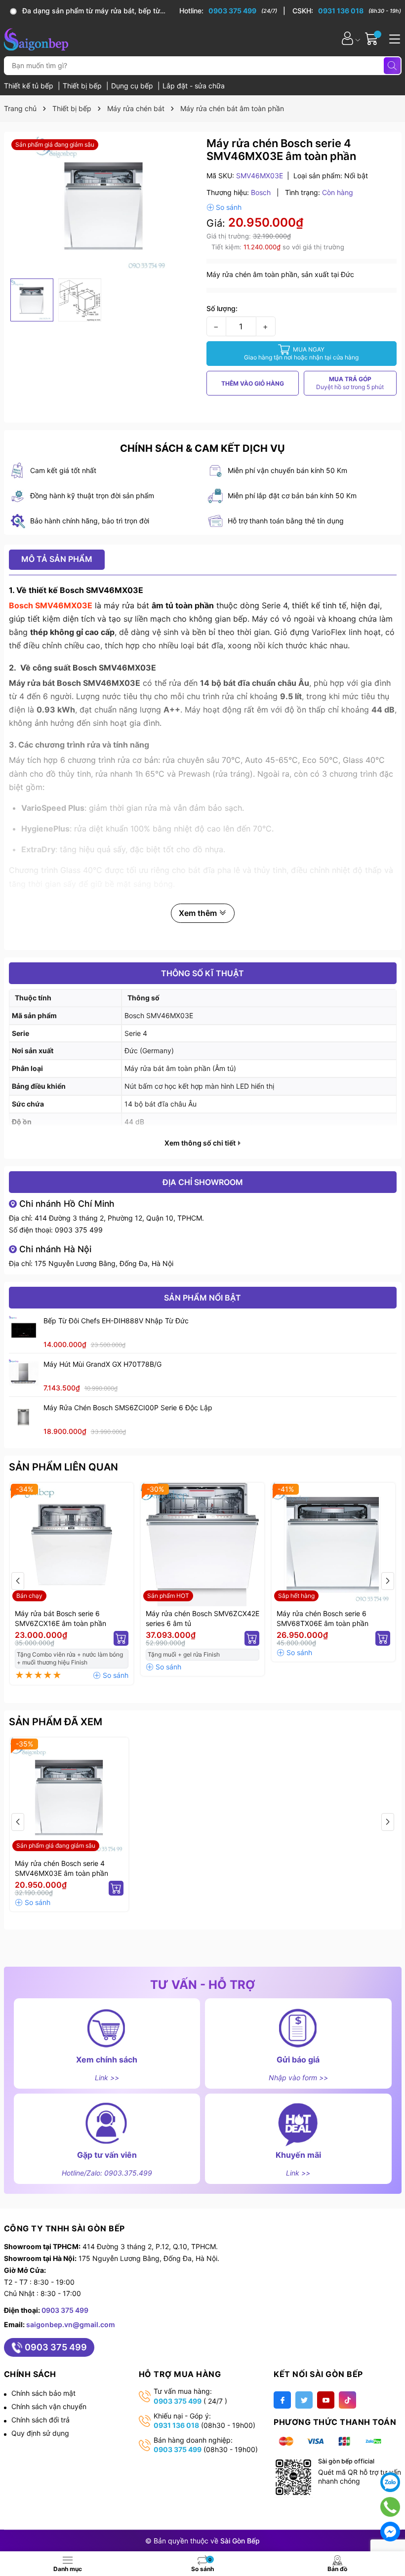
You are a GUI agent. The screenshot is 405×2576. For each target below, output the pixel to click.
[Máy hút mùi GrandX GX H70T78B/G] (24, 1374)
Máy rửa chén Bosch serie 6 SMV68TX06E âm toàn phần (323, 1618)
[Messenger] (390, 2532)
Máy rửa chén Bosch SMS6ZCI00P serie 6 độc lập (128, 1407)
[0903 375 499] (232, 11)
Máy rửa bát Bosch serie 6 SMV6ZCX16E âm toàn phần (61, 1618)
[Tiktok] (347, 2400)
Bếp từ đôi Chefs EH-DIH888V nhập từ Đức (116, 1321)
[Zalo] (390, 2482)
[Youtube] (326, 2400)
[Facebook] (282, 2400)
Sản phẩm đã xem (56, 1722)
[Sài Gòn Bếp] (36, 38)
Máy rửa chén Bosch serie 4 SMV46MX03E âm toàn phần (61, 1868)
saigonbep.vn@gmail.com (71, 2324)
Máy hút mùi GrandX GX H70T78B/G (102, 1364)
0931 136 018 (176, 2425)
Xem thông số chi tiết (201, 1143)
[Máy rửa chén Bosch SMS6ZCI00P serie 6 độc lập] (24, 1417)
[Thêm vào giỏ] (121, 1638)
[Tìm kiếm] (392, 66)
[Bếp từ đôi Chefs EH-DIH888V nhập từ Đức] (24, 1330)
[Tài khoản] (347, 38)
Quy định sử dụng (40, 2433)
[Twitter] (304, 2400)
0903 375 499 (79, 1230)
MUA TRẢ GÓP (350, 383)
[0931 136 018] (347, 11)
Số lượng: (222, 308)
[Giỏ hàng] (373, 38)
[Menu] (393, 38)
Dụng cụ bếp (133, 86)
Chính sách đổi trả (40, 2420)
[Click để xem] (104, 205)
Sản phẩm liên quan (63, 1467)
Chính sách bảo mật (43, 2393)
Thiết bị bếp (83, 86)
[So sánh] (224, 207)
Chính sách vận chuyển (49, 2406)
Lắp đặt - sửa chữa (194, 86)
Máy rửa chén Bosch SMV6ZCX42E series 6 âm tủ (202, 1618)
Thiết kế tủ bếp (30, 86)
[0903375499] (390, 2507)
